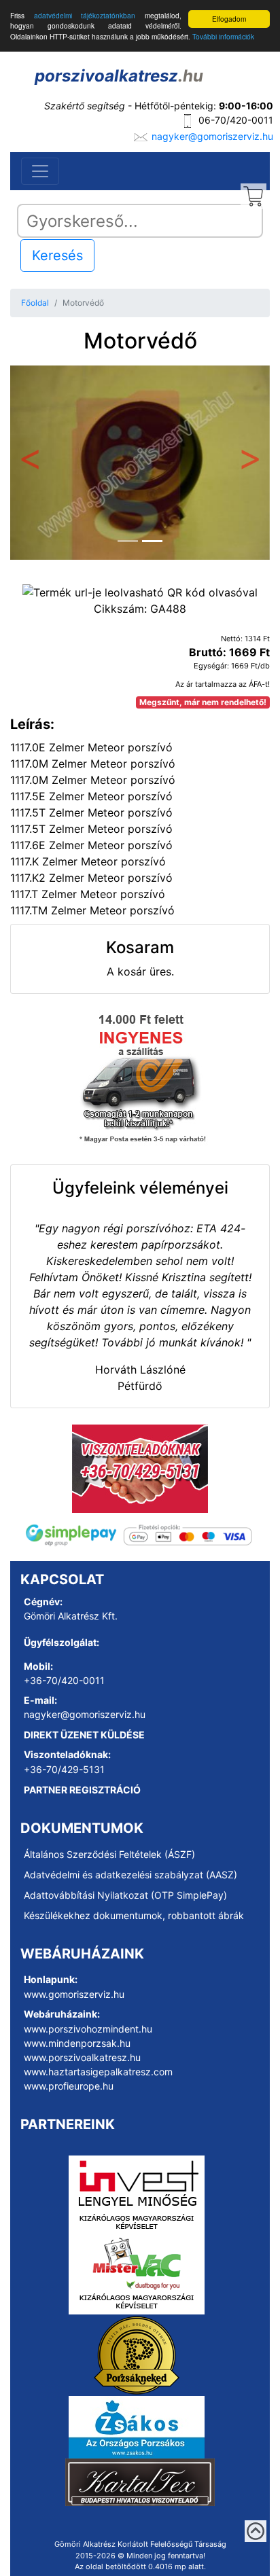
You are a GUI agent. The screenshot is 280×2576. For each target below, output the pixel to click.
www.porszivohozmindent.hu (88, 2029)
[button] (30, 463)
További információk (223, 36)
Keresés (57, 255)
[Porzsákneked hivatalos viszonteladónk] (137, 2355)
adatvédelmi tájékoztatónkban (85, 15)
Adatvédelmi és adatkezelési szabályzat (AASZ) (130, 1875)
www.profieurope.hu (69, 2086)
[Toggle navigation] (40, 171)
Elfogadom (229, 19)
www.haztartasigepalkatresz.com (98, 2072)
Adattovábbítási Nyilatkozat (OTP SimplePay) (125, 1895)
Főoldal (35, 303)
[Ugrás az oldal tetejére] (256, 2531)
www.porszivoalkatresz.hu (82, 2057)
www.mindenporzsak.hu (77, 2043)
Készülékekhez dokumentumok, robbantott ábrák (134, 1915)
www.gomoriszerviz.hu (74, 1994)
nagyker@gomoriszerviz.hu (212, 136)
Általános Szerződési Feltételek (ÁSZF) (109, 1854)
